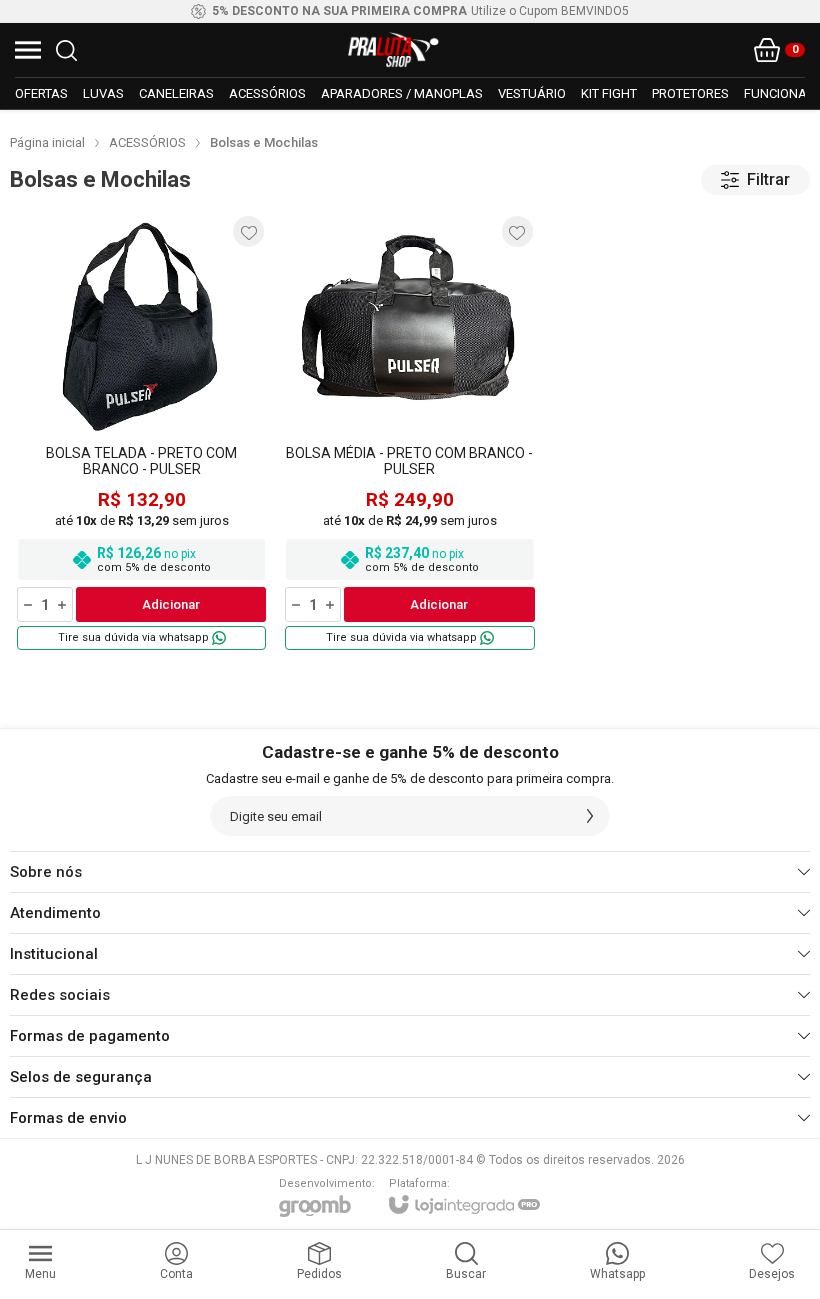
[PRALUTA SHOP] (394, 50)
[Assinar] (590, 816)
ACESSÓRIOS (147, 142)
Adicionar (171, 604)
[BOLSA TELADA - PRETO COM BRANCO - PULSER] (141, 432)
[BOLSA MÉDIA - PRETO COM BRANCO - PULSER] (409, 432)
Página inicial (47, 142)
